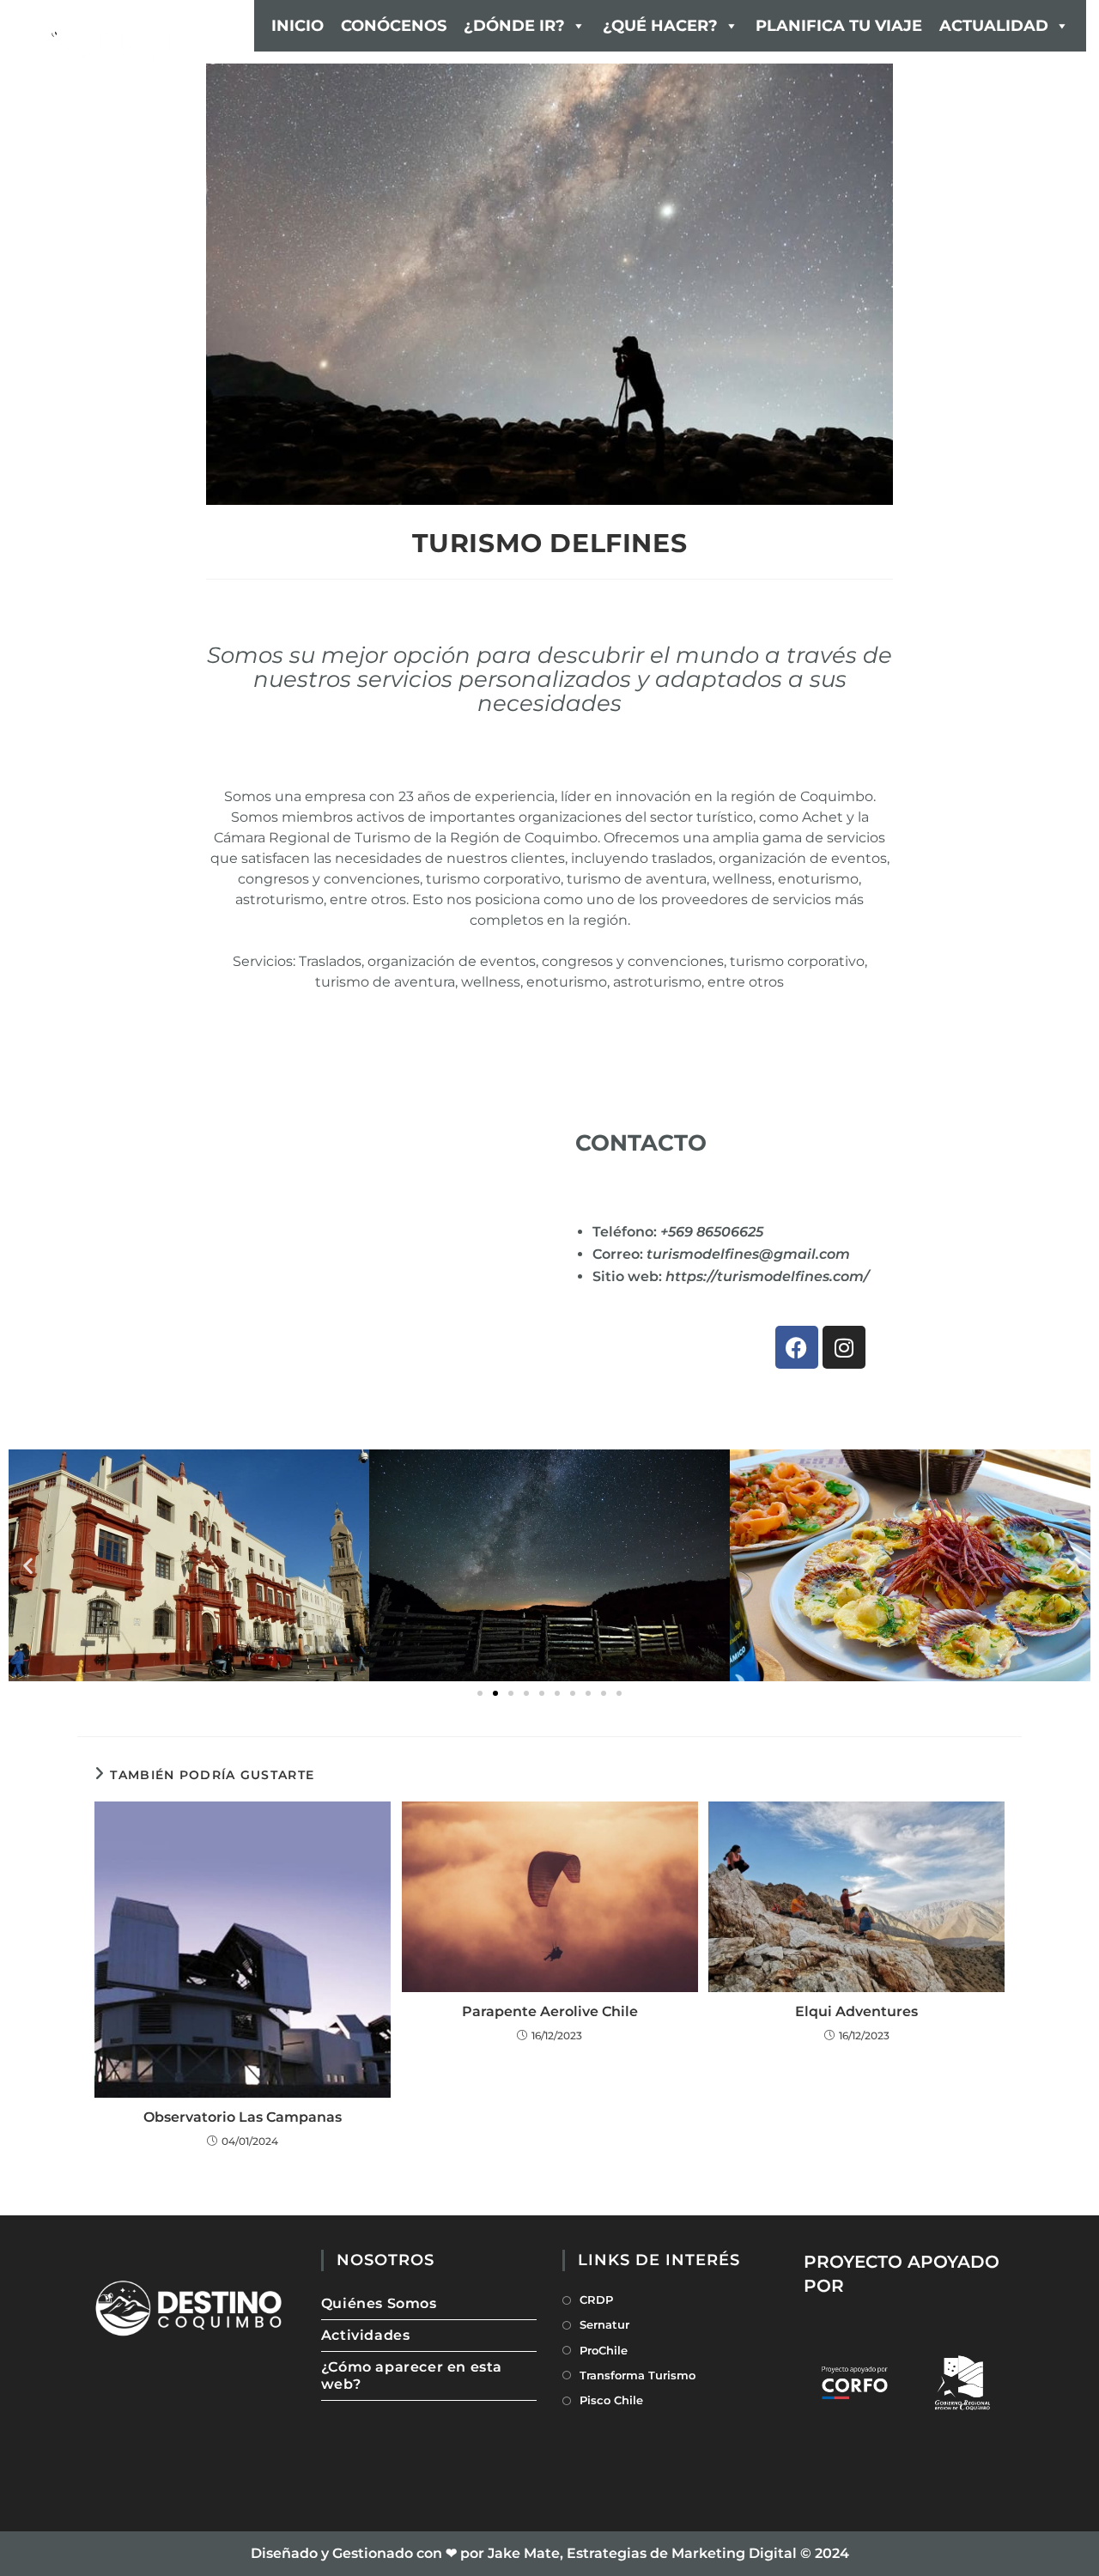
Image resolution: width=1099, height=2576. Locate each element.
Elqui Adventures (856, 2011)
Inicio (298, 26)
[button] (28, 1565)
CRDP (596, 2300)
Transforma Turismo (638, 2375)
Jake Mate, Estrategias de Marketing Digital (642, 2553)
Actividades (366, 2335)
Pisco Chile (611, 2400)
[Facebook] (797, 1347)
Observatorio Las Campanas (243, 2117)
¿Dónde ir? (514, 26)
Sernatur (604, 2324)
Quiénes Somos (379, 2303)
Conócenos (394, 26)
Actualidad (994, 26)
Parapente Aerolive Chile (550, 2011)
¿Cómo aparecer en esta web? (412, 2376)
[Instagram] (844, 1347)
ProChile (604, 2350)
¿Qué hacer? (660, 26)
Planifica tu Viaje (839, 26)
